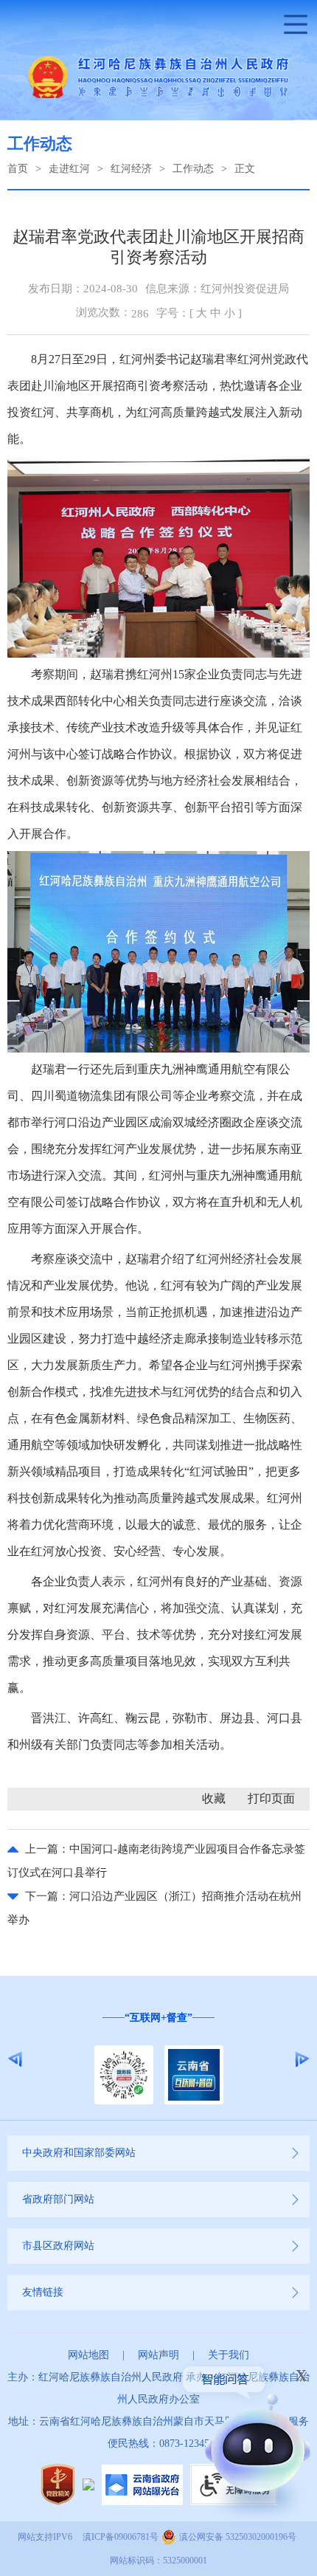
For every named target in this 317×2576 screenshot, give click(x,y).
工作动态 (193, 169)
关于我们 (229, 2355)
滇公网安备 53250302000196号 (238, 2537)
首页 (18, 169)
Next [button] (302, 2059)
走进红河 (69, 169)
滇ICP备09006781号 (121, 2537)
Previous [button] (15, 2059)
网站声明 (158, 2355)
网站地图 (88, 2355)
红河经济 (131, 169)
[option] (158, 2059)
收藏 (214, 1798)
